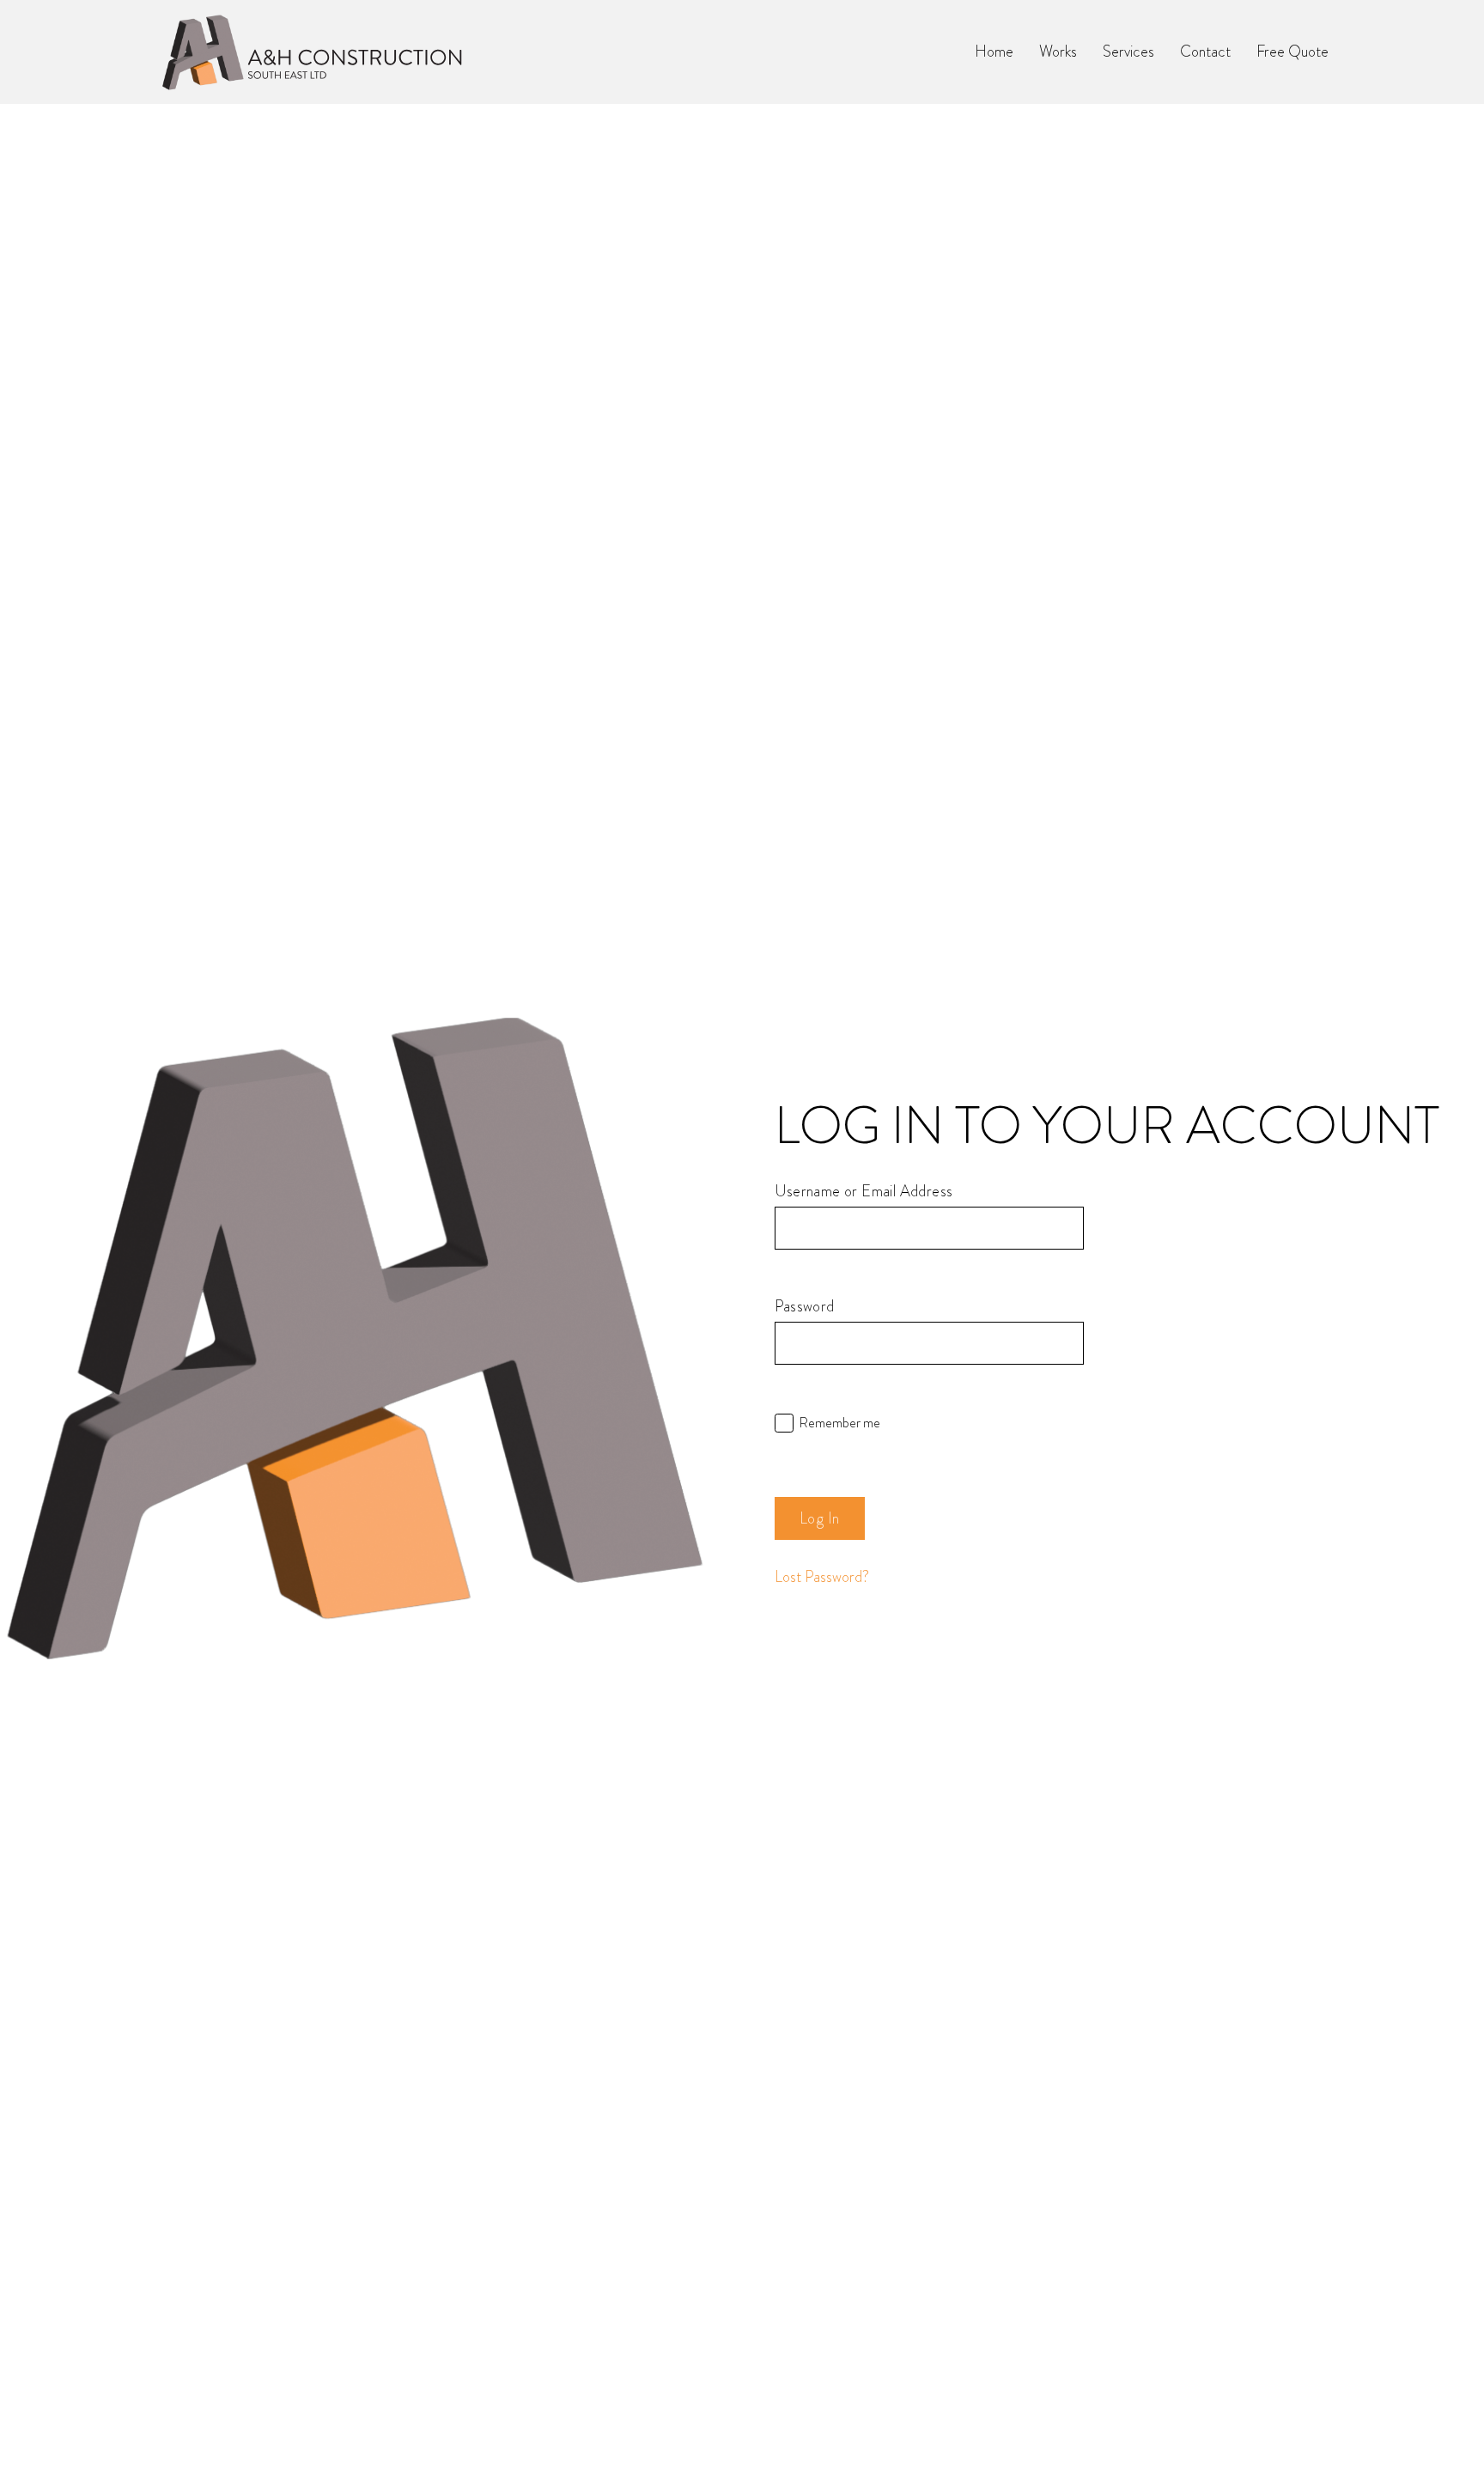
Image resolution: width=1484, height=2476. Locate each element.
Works (1058, 52)
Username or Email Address (864, 1191)
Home (994, 52)
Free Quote (1292, 52)
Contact (1205, 52)
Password (805, 1306)
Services (1128, 52)
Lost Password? (822, 1577)
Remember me (839, 1423)
